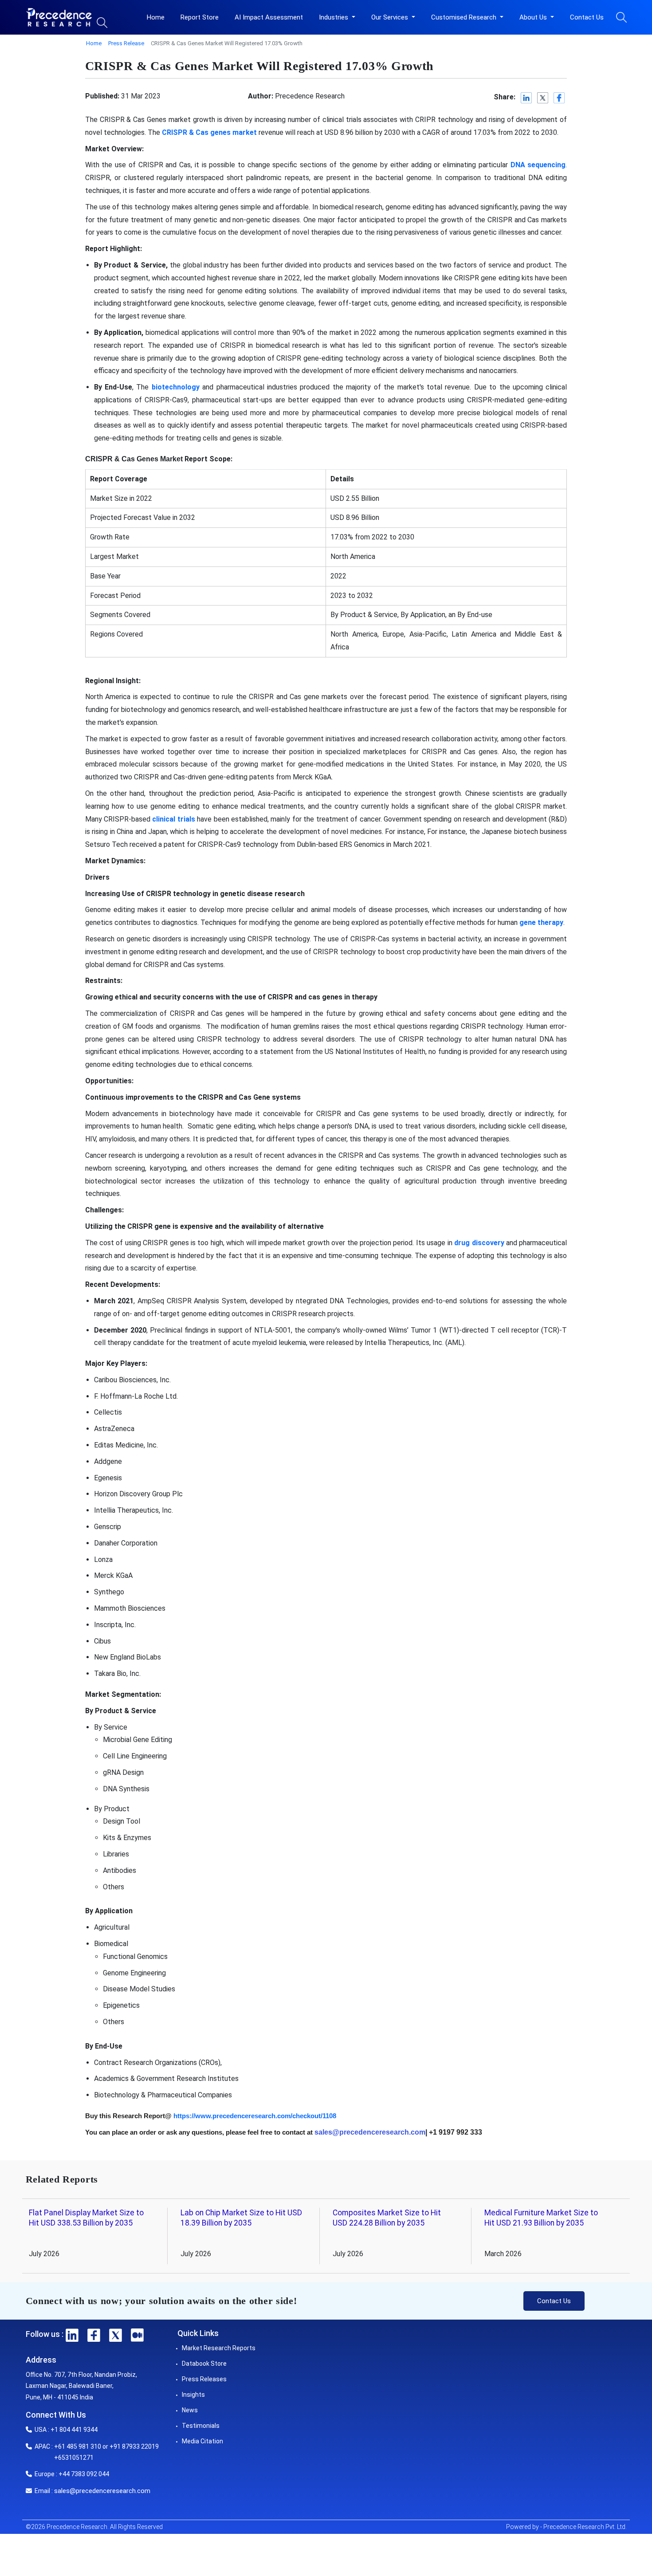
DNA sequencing (538, 165)
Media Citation (202, 2441)
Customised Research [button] (465, 17)
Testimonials (201, 2426)
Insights (193, 2395)
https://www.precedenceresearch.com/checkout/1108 (255, 2116)
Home (156, 17)
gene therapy (541, 922)
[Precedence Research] (59, 17)
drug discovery (479, 1243)
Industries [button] (334, 17)
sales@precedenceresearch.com (102, 2491)
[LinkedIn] (527, 98)
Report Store (200, 17)
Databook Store (204, 2364)
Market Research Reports (219, 2348)
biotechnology (176, 387)
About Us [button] (534, 17)
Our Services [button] (391, 17)
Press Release (126, 43)
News (190, 2410)
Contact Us (587, 17)
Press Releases (204, 2379)
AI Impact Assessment (269, 17)
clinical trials (173, 819)
